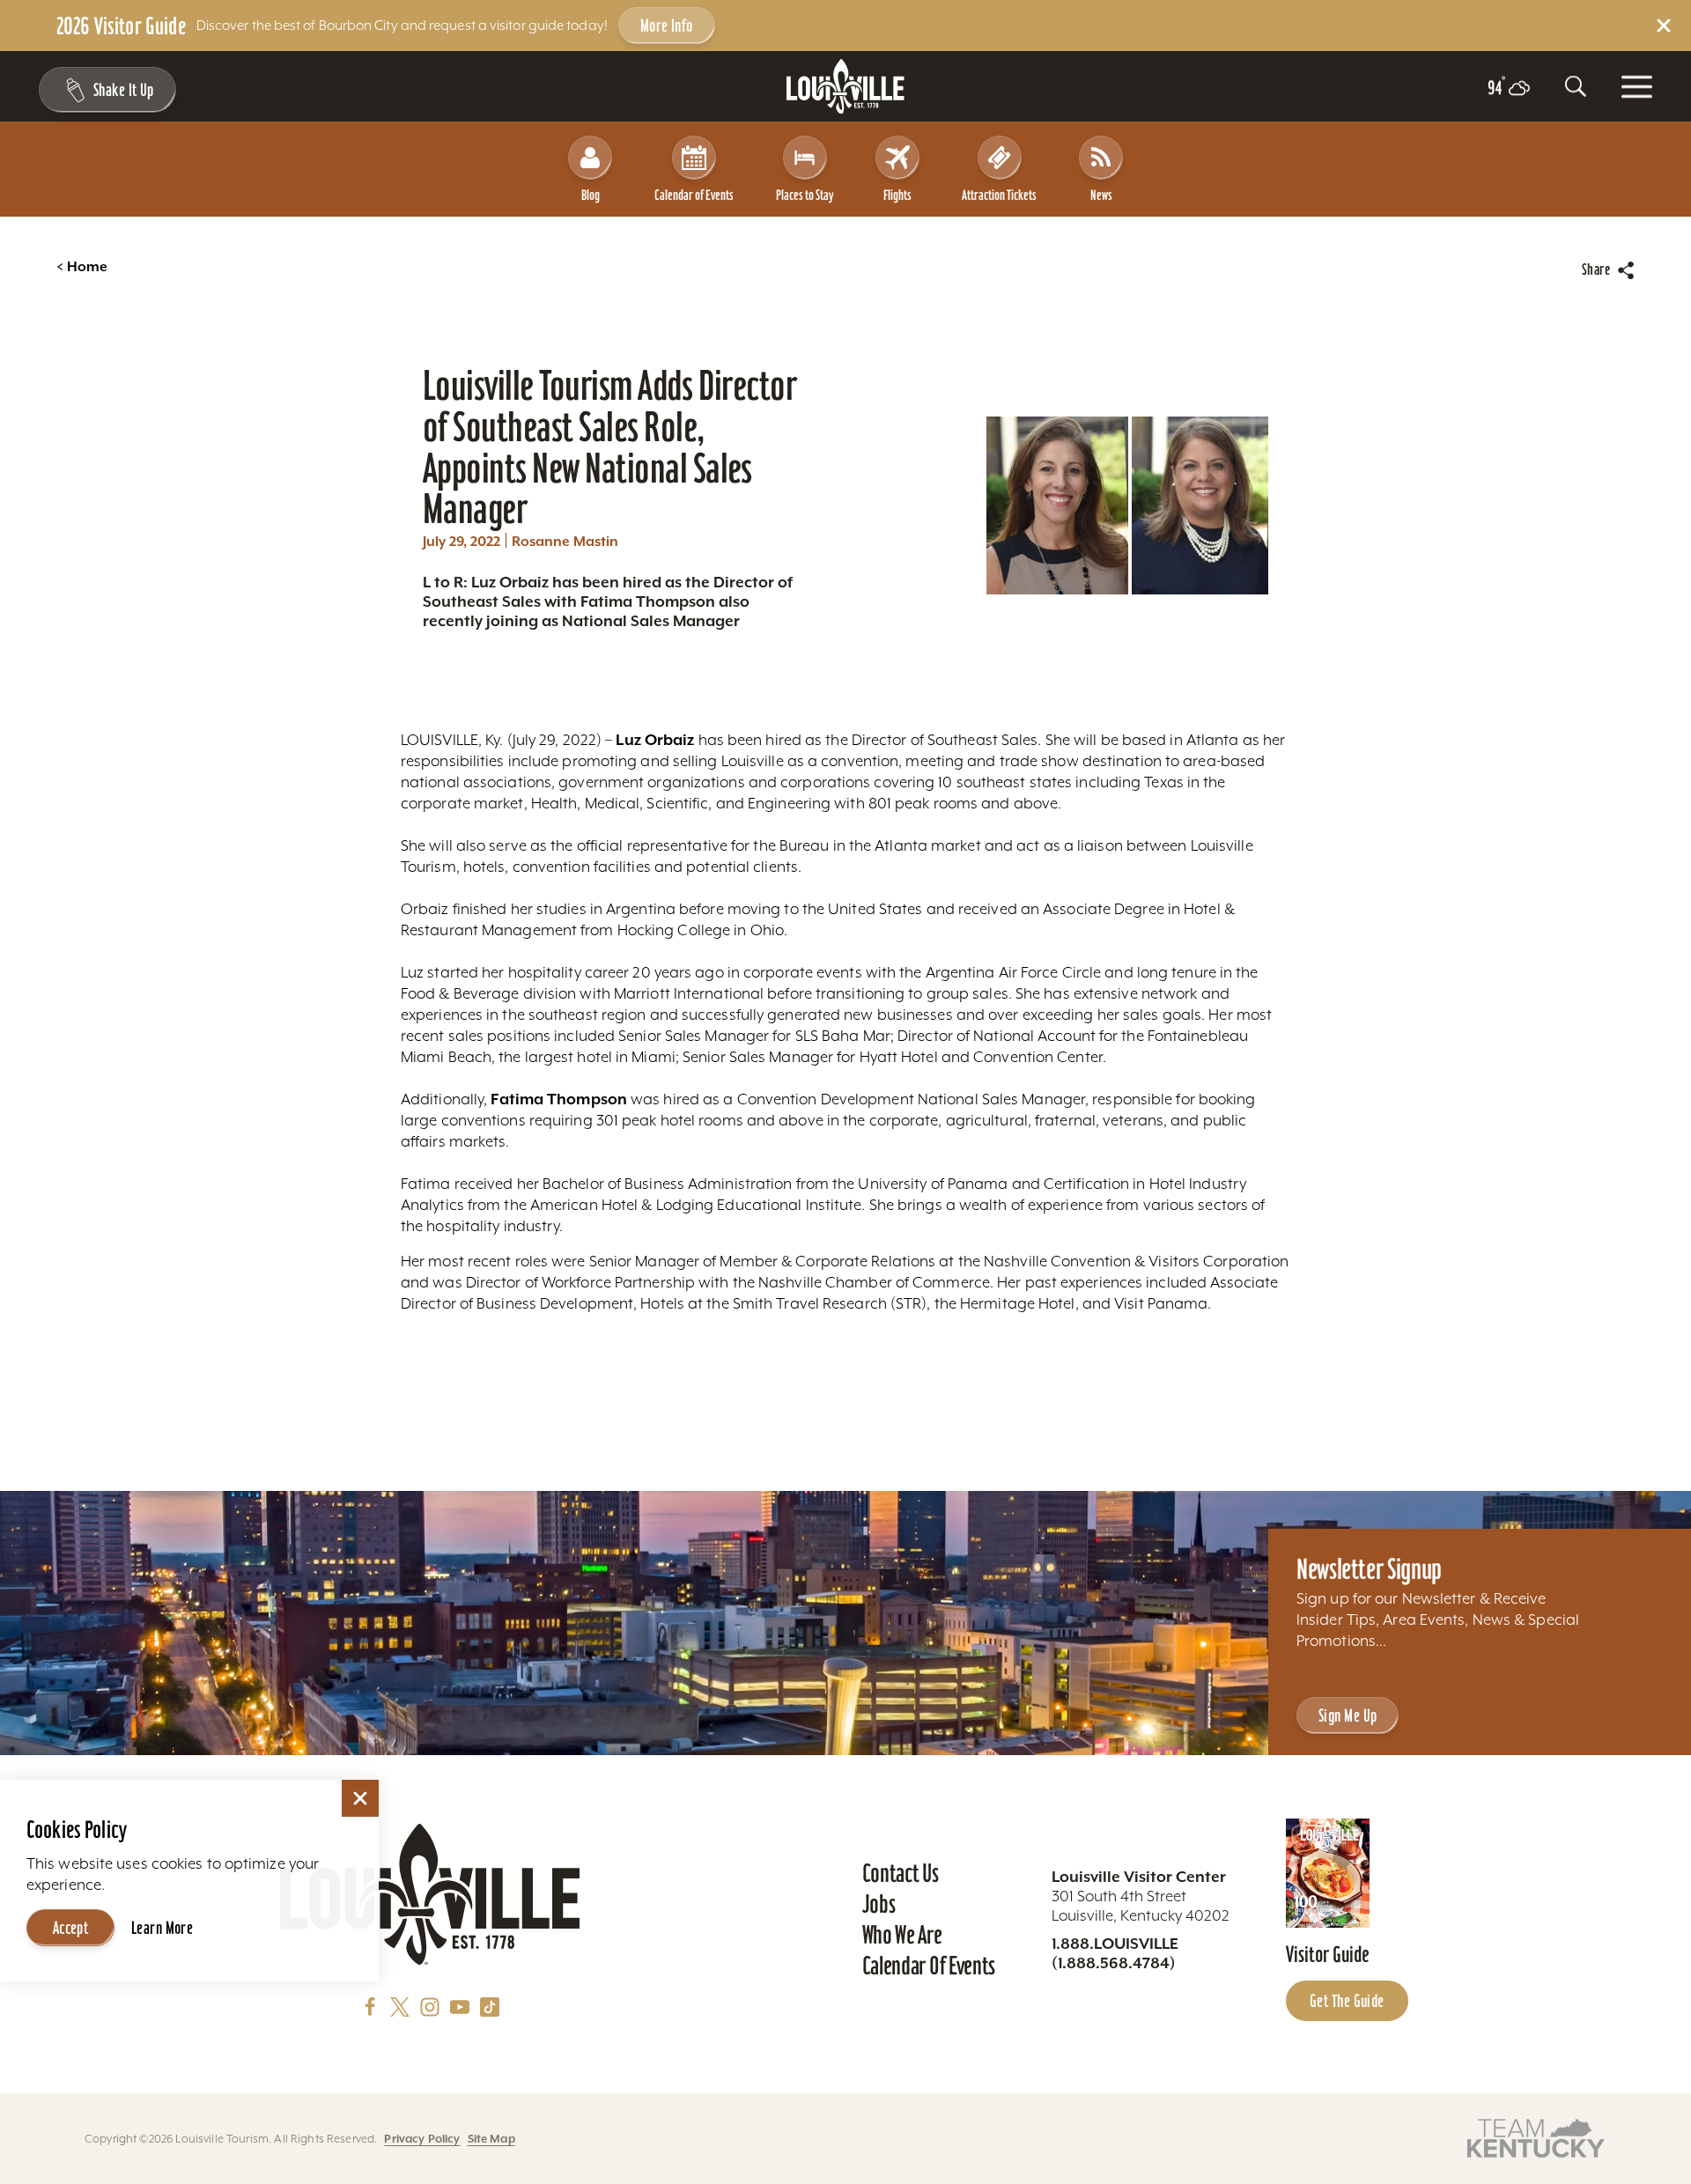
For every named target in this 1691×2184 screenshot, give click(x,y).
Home (82, 267)
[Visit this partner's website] (1536, 2137)
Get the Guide (1347, 2001)
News (1101, 195)
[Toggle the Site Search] (1576, 86)
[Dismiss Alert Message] (1664, 26)
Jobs (879, 1904)
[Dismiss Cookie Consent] (360, 1798)
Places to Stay (805, 195)
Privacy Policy (422, 2139)
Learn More (162, 1928)
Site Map (491, 2139)
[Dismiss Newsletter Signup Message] (360, 2006)
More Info (667, 26)
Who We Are (902, 1935)
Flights (897, 195)
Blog (591, 195)
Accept (71, 1928)
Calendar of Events (694, 195)
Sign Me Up (1348, 1715)
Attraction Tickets (999, 195)
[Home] (845, 87)
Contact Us (901, 1873)
